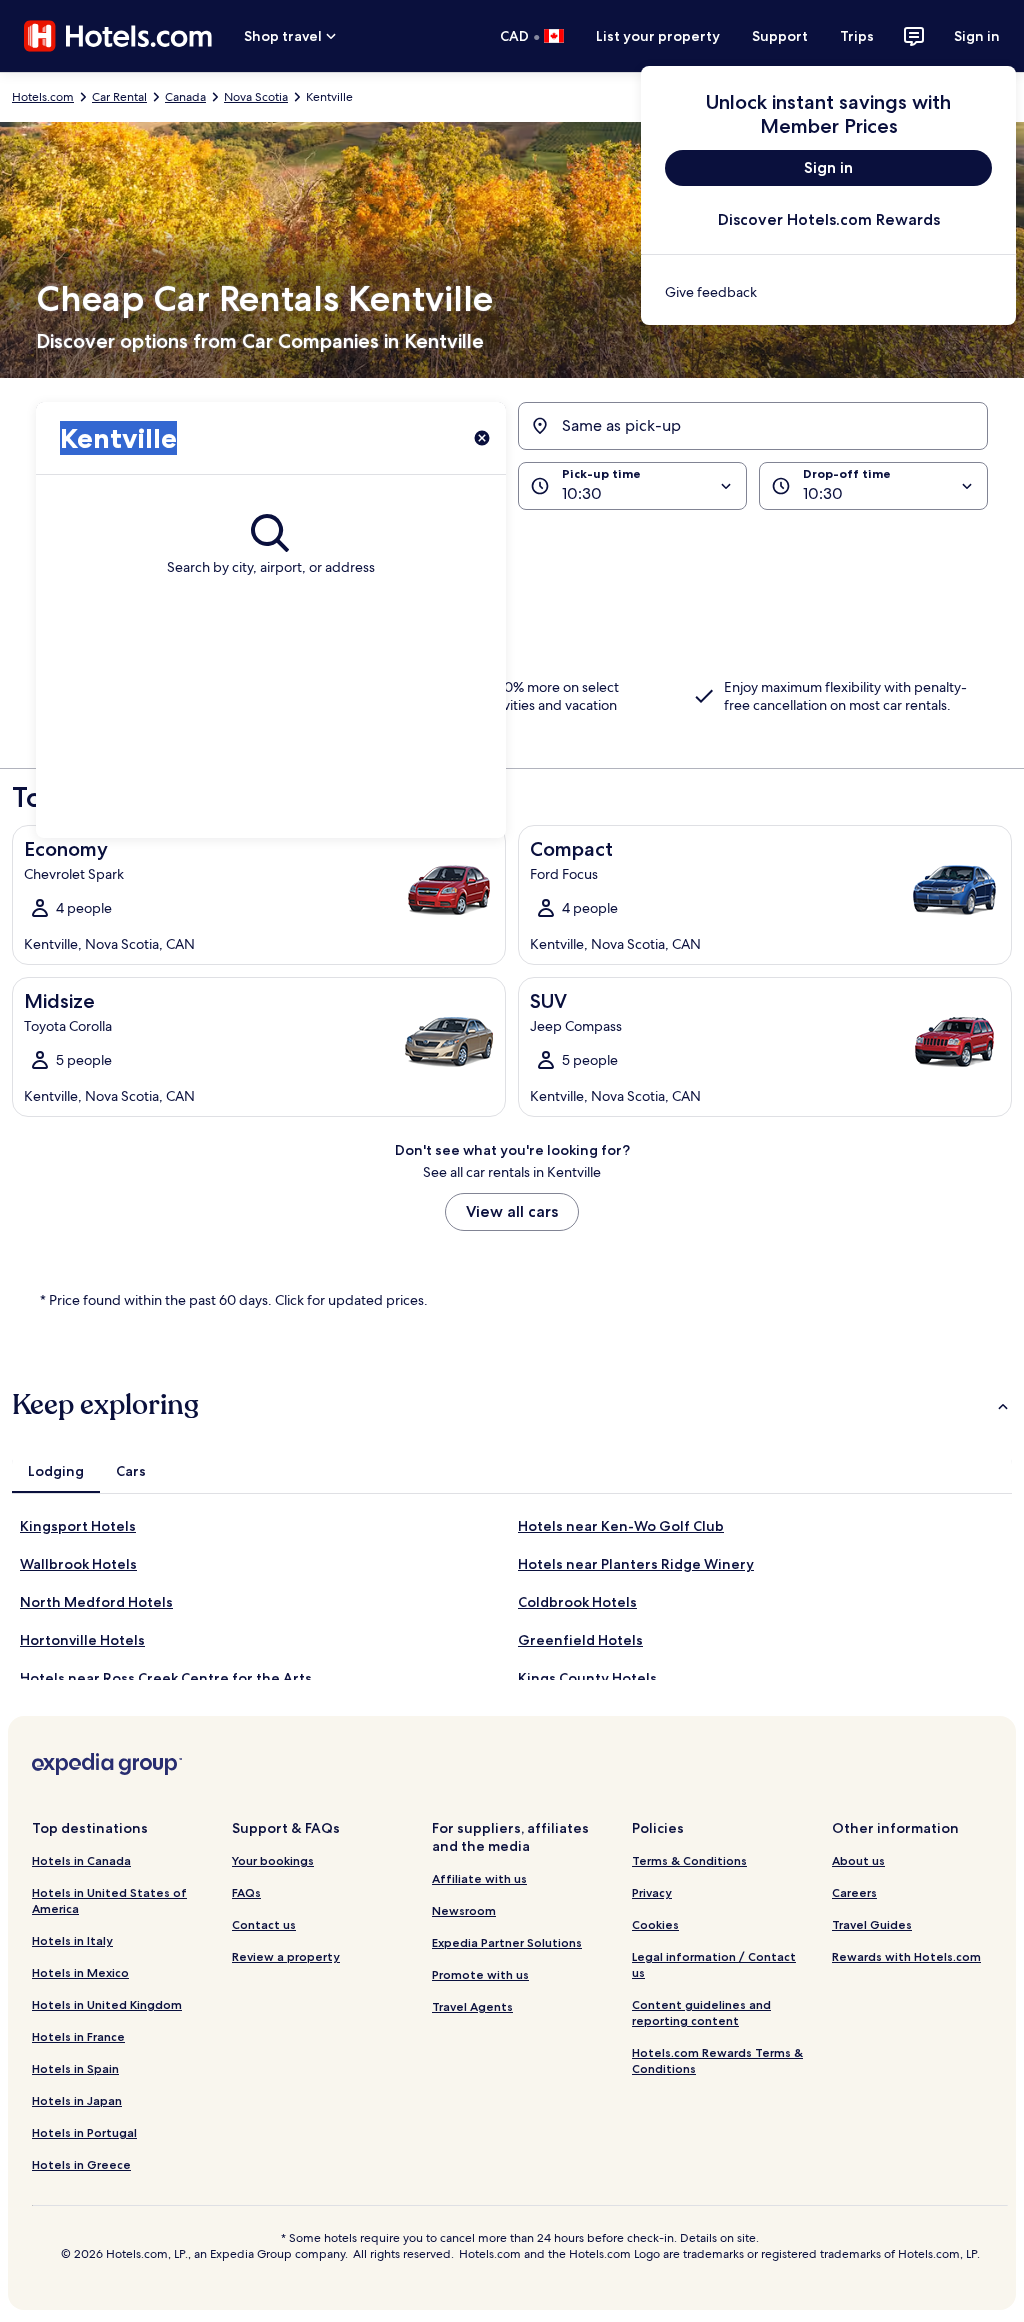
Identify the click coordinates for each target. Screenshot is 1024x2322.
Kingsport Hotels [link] (78, 1526)
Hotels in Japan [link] (77, 2100)
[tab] (56, 1471)
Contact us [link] (264, 1924)
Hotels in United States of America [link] (109, 1900)
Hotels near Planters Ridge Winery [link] (636, 1564)
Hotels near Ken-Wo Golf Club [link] (621, 1526)
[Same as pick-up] (753, 426)
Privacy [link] (652, 1892)
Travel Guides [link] (872, 1924)
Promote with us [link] (480, 1974)
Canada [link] (185, 97)
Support (780, 36)
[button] (512, 546)
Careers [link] (854, 1892)
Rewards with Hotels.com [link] (906, 1956)
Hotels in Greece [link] (81, 2164)
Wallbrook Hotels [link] (78, 1564)
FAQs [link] (246, 1892)
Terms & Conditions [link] (689, 1860)
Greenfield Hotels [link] (580, 1640)
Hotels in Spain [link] (75, 2068)
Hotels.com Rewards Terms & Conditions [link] (717, 2060)
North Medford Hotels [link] (96, 1602)
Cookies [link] (655, 1924)
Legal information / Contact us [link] (714, 1964)
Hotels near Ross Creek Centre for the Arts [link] (166, 1678)
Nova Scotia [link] (256, 97)
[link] (828, 292)
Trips (857, 36)
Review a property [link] (286, 1956)
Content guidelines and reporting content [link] (701, 2012)
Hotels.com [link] (43, 97)
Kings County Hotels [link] (587, 1678)
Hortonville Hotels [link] (82, 1640)
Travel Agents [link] (472, 2006)
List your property (658, 36)
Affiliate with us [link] (479, 1878)
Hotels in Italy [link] (72, 1940)
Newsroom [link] (464, 1910)
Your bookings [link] (273, 1860)
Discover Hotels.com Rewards (829, 219)
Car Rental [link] (119, 97)
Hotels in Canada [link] (81, 1860)
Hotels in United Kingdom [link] (107, 2004)
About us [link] (858, 1860)
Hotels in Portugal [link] (84, 2132)
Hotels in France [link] (78, 2036)
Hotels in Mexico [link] (80, 1972)
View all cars (512, 1211)
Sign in (977, 36)
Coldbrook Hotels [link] (577, 1602)
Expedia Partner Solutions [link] (507, 1942)
